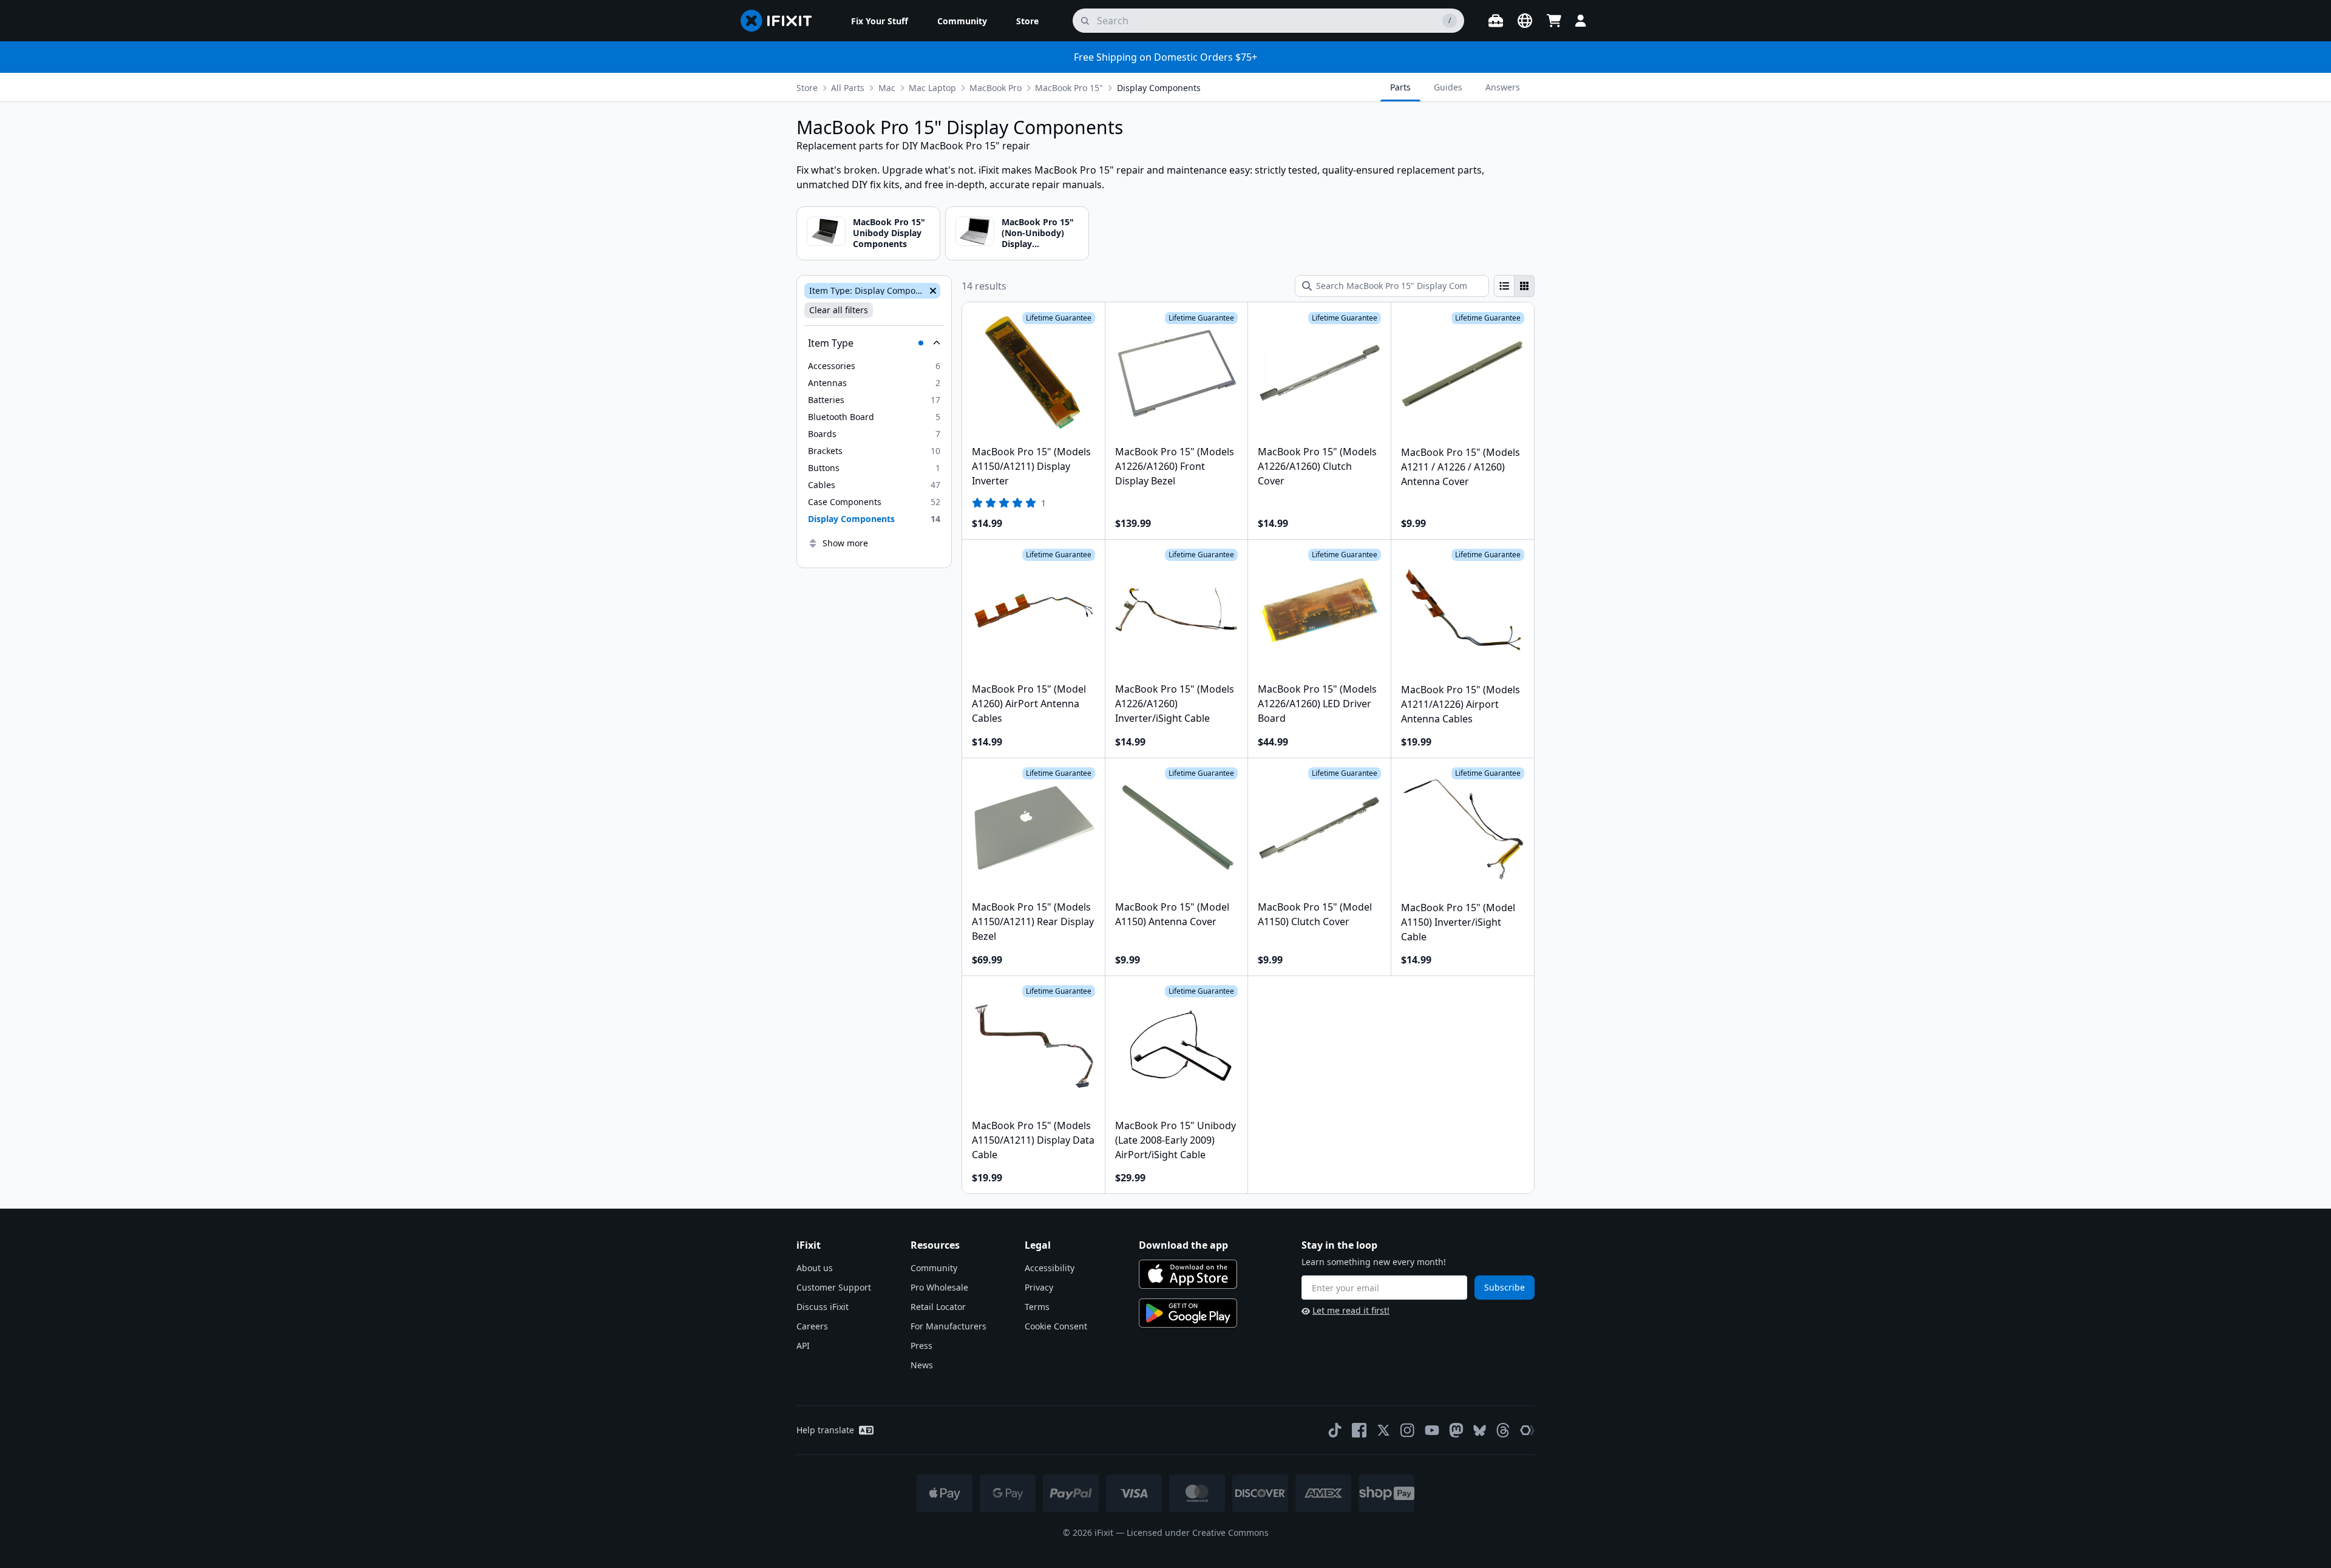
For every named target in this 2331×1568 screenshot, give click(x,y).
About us (815, 1268)
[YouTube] (1432, 1430)
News (922, 1365)
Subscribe (1505, 1287)
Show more (845, 543)
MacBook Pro (996, 88)
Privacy (1039, 1287)
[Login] (1581, 21)
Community (934, 1268)
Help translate (825, 1430)
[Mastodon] (1456, 1430)
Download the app (1183, 1245)
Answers (1503, 87)
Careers (812, 1326)
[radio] (1504, 286)
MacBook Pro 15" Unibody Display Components (889, 233)
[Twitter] (1383, 1430)
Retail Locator (938, 1307)
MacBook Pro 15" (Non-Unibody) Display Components (1038, 239)
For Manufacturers (948, 1326)
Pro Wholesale (939, 1287)
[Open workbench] (1496, 21)
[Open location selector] (1525, 21)
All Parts (848, 88)
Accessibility (1050, 1268)
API (803, 1346)
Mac (887, 88)
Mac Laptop (932, 88)
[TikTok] (1335, 1430)
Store (807, 88)
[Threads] (1503, 1430)
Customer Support (834, 1287)
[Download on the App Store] (1188, 1274)
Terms (1037, 1307)
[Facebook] (1359, 1430)
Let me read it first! (1351, 1310)
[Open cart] (1554, 21)
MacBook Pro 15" (1069, 88)
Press (921, 1346)
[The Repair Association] (1527, 1430)
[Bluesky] (1480, 1431)
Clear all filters (839, 310)
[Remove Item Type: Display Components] (932, 291)
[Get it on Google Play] (1188, 1313)
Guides (1448, 87)
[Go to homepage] (781, 21)
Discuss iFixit (823, 1307)
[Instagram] (1408, 1430)
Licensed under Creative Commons (1198, 1532)
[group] (1514, 286)
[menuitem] (880, 21)
